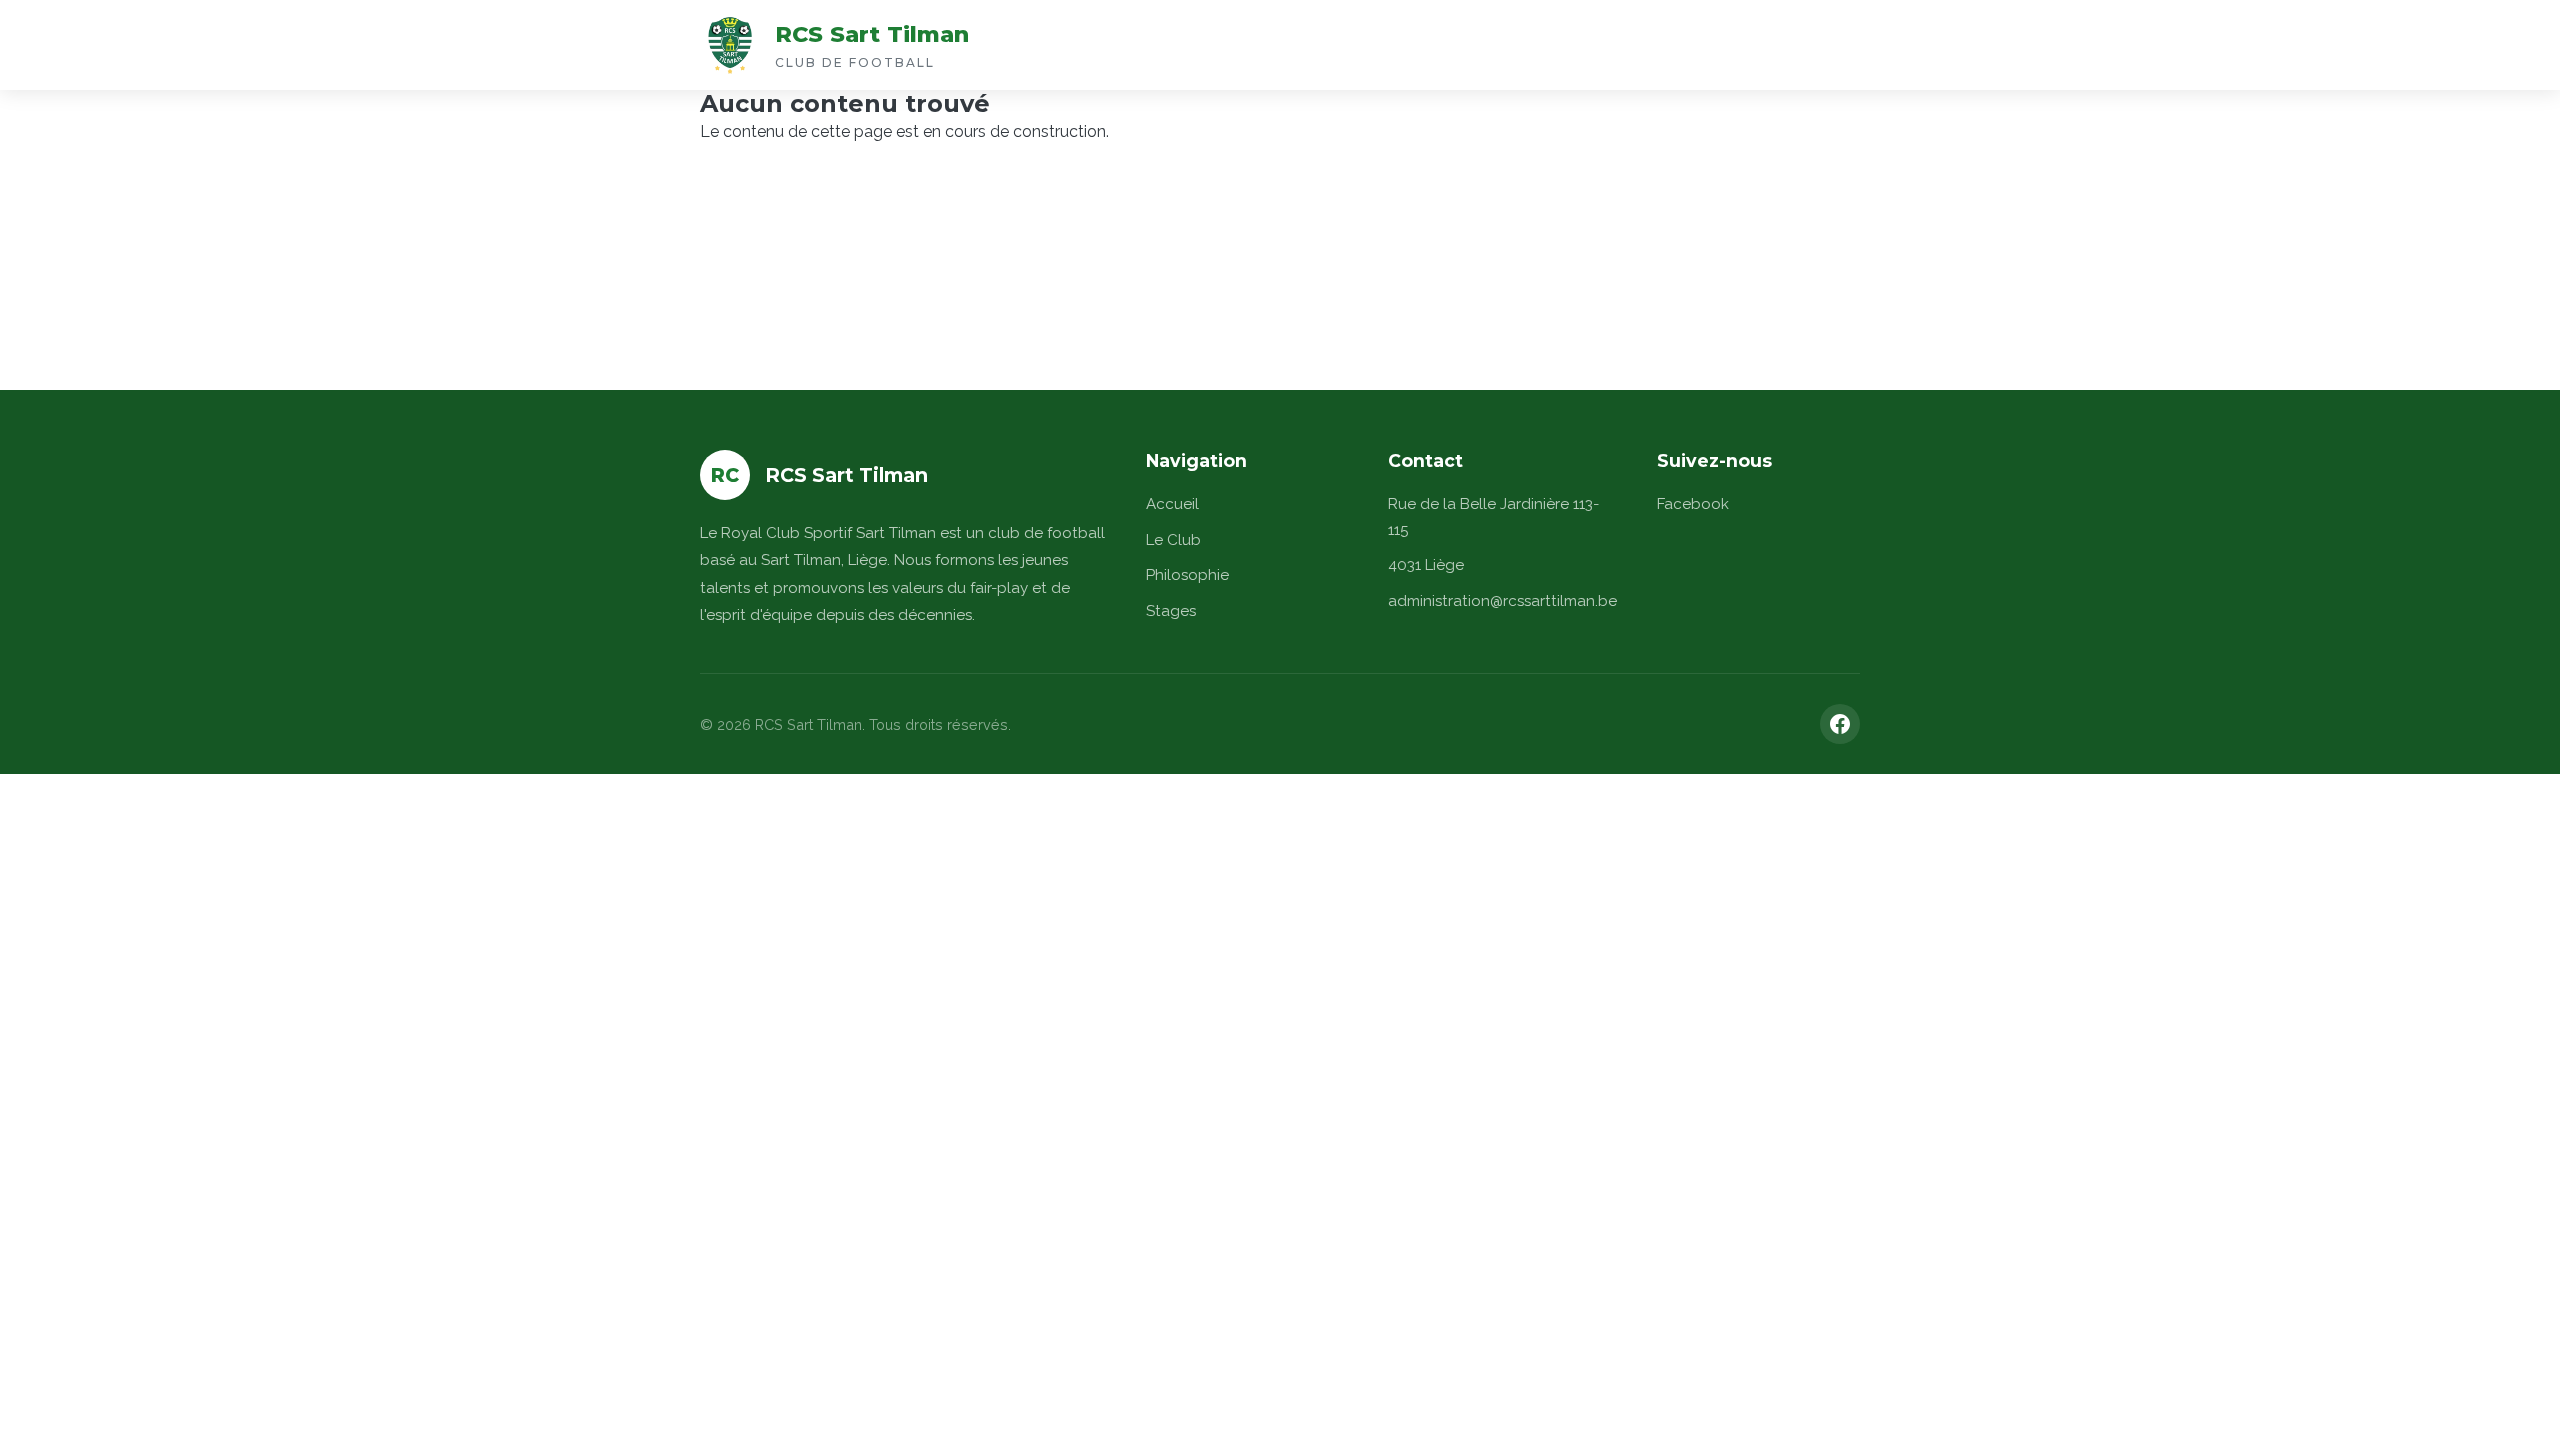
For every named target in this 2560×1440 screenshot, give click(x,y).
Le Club (1173, 540)
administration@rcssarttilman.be (1502, 601)
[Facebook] (1840, 724)
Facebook (1693, 504)
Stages (1171, 611)
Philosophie (1187, 575)
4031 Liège (1426, 565)
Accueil (1172, 504)
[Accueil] (730, 45)
